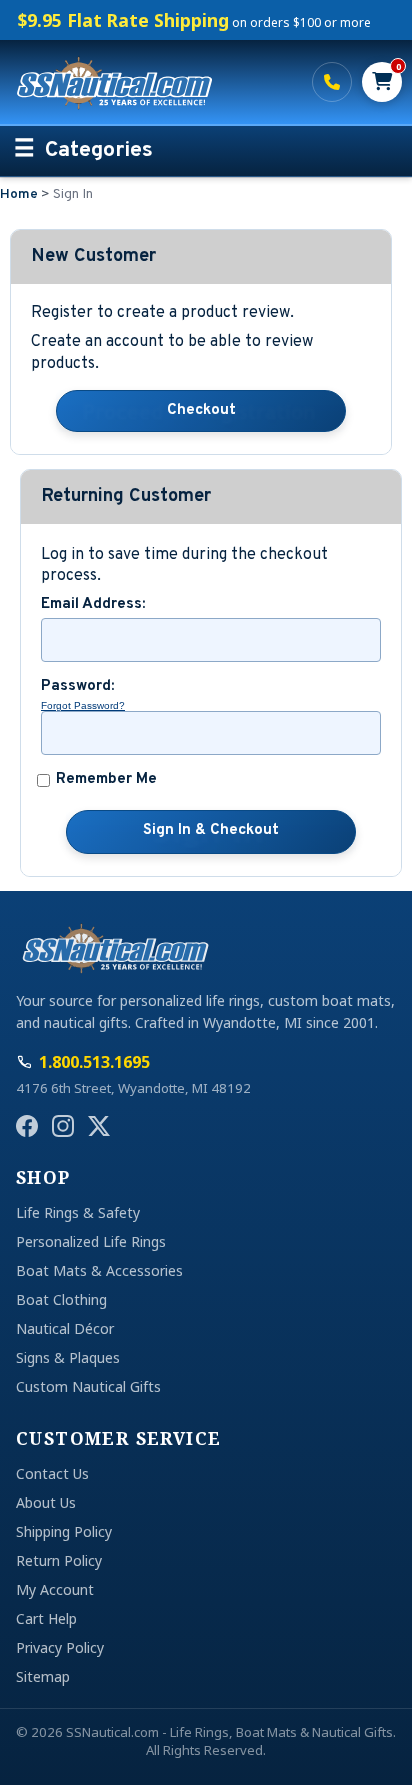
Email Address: (93, 605)
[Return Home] (152, 82)
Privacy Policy (60, 1647)
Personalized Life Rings (91, 1241)
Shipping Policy (64, 1531)
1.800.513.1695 (332, 82)
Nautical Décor (65, 1328)
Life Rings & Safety (78, 1212)
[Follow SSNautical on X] (99, 1126)
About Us (46, 1502)
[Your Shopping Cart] (382, 82)
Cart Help (46, 1618)
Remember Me (106, 780)
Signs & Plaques (68, 1357)
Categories (99, 151)
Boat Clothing (61, 1299)
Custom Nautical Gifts (88, 1386)
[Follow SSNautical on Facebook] (27, 1126)
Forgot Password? (83, 705)
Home (19, 194)
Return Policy (59, 1560)
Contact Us (52, 1473)
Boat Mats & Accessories (99, 1270)
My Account (55, 1589)
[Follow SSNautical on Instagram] (63, 1126)
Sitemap (43, 1676)
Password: (77, 687)
